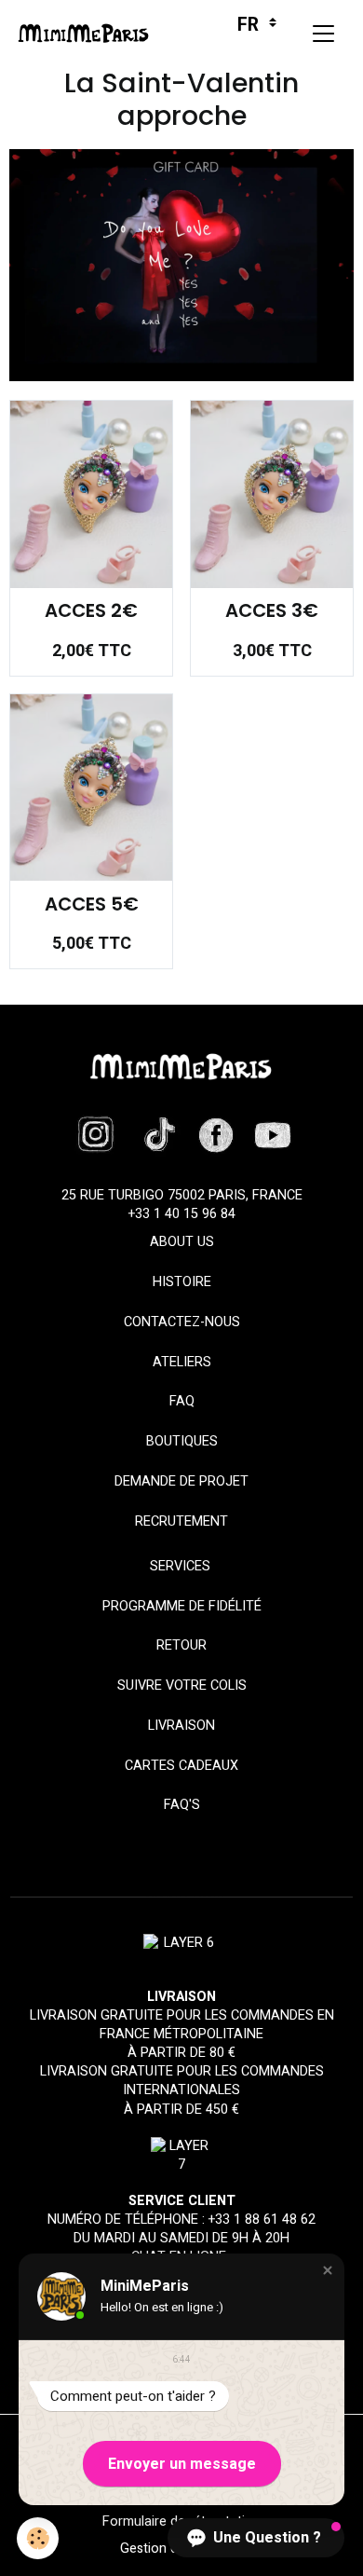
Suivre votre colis (182, 1685)
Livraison (181, 1726)
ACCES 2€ (91, 611)
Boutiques (182, 1441)
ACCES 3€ (272, 611)
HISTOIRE (182, 1282)
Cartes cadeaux (181, 1766)
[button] (328, 2270)
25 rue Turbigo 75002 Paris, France (182, 1195)
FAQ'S (182, 1805)
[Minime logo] (181, 1067)
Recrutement (181, 1521)
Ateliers (182, 1362)
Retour (181, 1645)
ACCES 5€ (92, 905)
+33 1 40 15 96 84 (182, 1214)
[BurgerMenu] (323, 34)
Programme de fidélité (182, 1606)
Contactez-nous (182, 1322)
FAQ (182, 1401)
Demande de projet (181, 1481)
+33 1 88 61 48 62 (262, 2220)
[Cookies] (38, 2538)
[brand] (88, 34)
